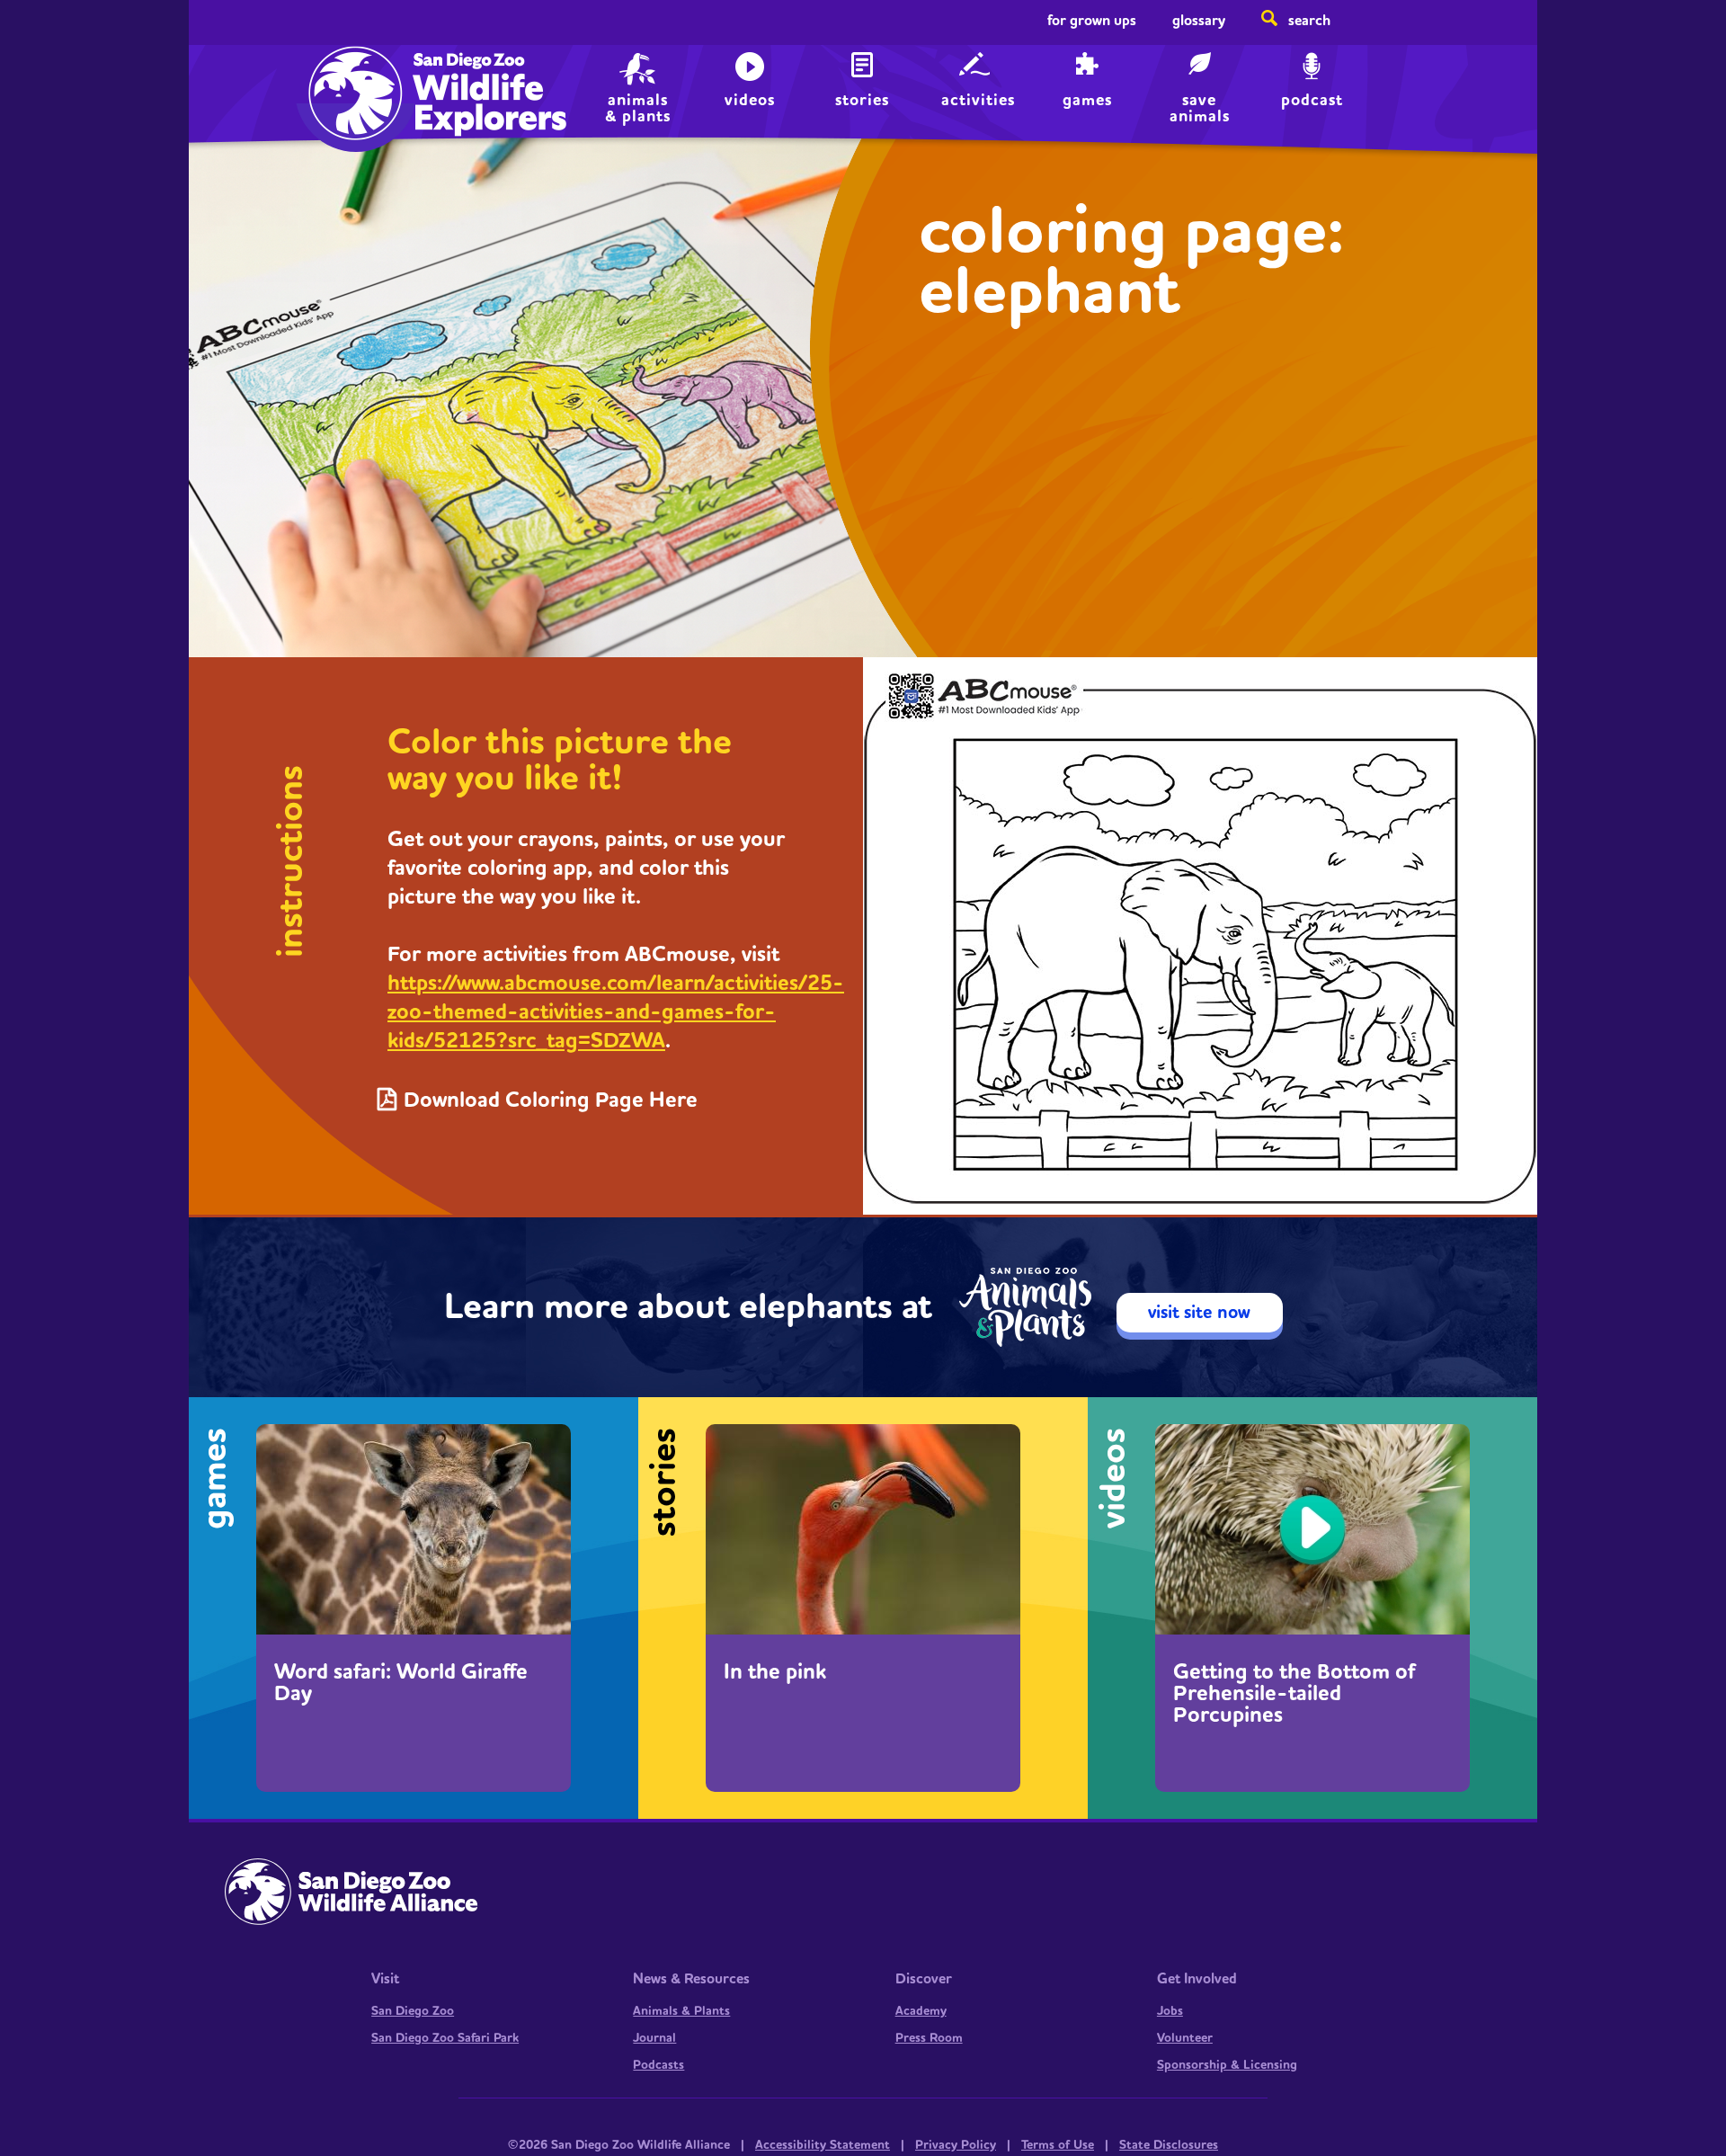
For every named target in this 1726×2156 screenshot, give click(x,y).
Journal (654, 2038)
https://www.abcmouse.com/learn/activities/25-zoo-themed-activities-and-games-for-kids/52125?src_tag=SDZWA (616, 1012)
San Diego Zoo (413, 2011)
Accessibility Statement (823, 2145)
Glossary (1199, 21)
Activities (978, 100)
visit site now (1199, 1313)
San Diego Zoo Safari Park (445, 2038)
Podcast (1312, 100)
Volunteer (1185, 2038)
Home (351, 77)
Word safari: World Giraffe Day (401, 1683)
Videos (750, 100)
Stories (862, 100)
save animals (1200, 107)
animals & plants (638, 107)
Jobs (1170, 2011)
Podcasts (658, 2065)
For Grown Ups (1092, 21)
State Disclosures (1169, 2145)
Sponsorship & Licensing (1227, 2065)
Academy (921, 2011)
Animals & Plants (681, 2011)
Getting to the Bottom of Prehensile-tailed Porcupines (1294, 1694)
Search (1309, 21)
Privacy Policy (956, 2145)
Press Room (929, 2038)
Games (1087, 100)
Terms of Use (1058, 2145)
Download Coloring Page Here (551, 1100)
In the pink (775, 1672)
